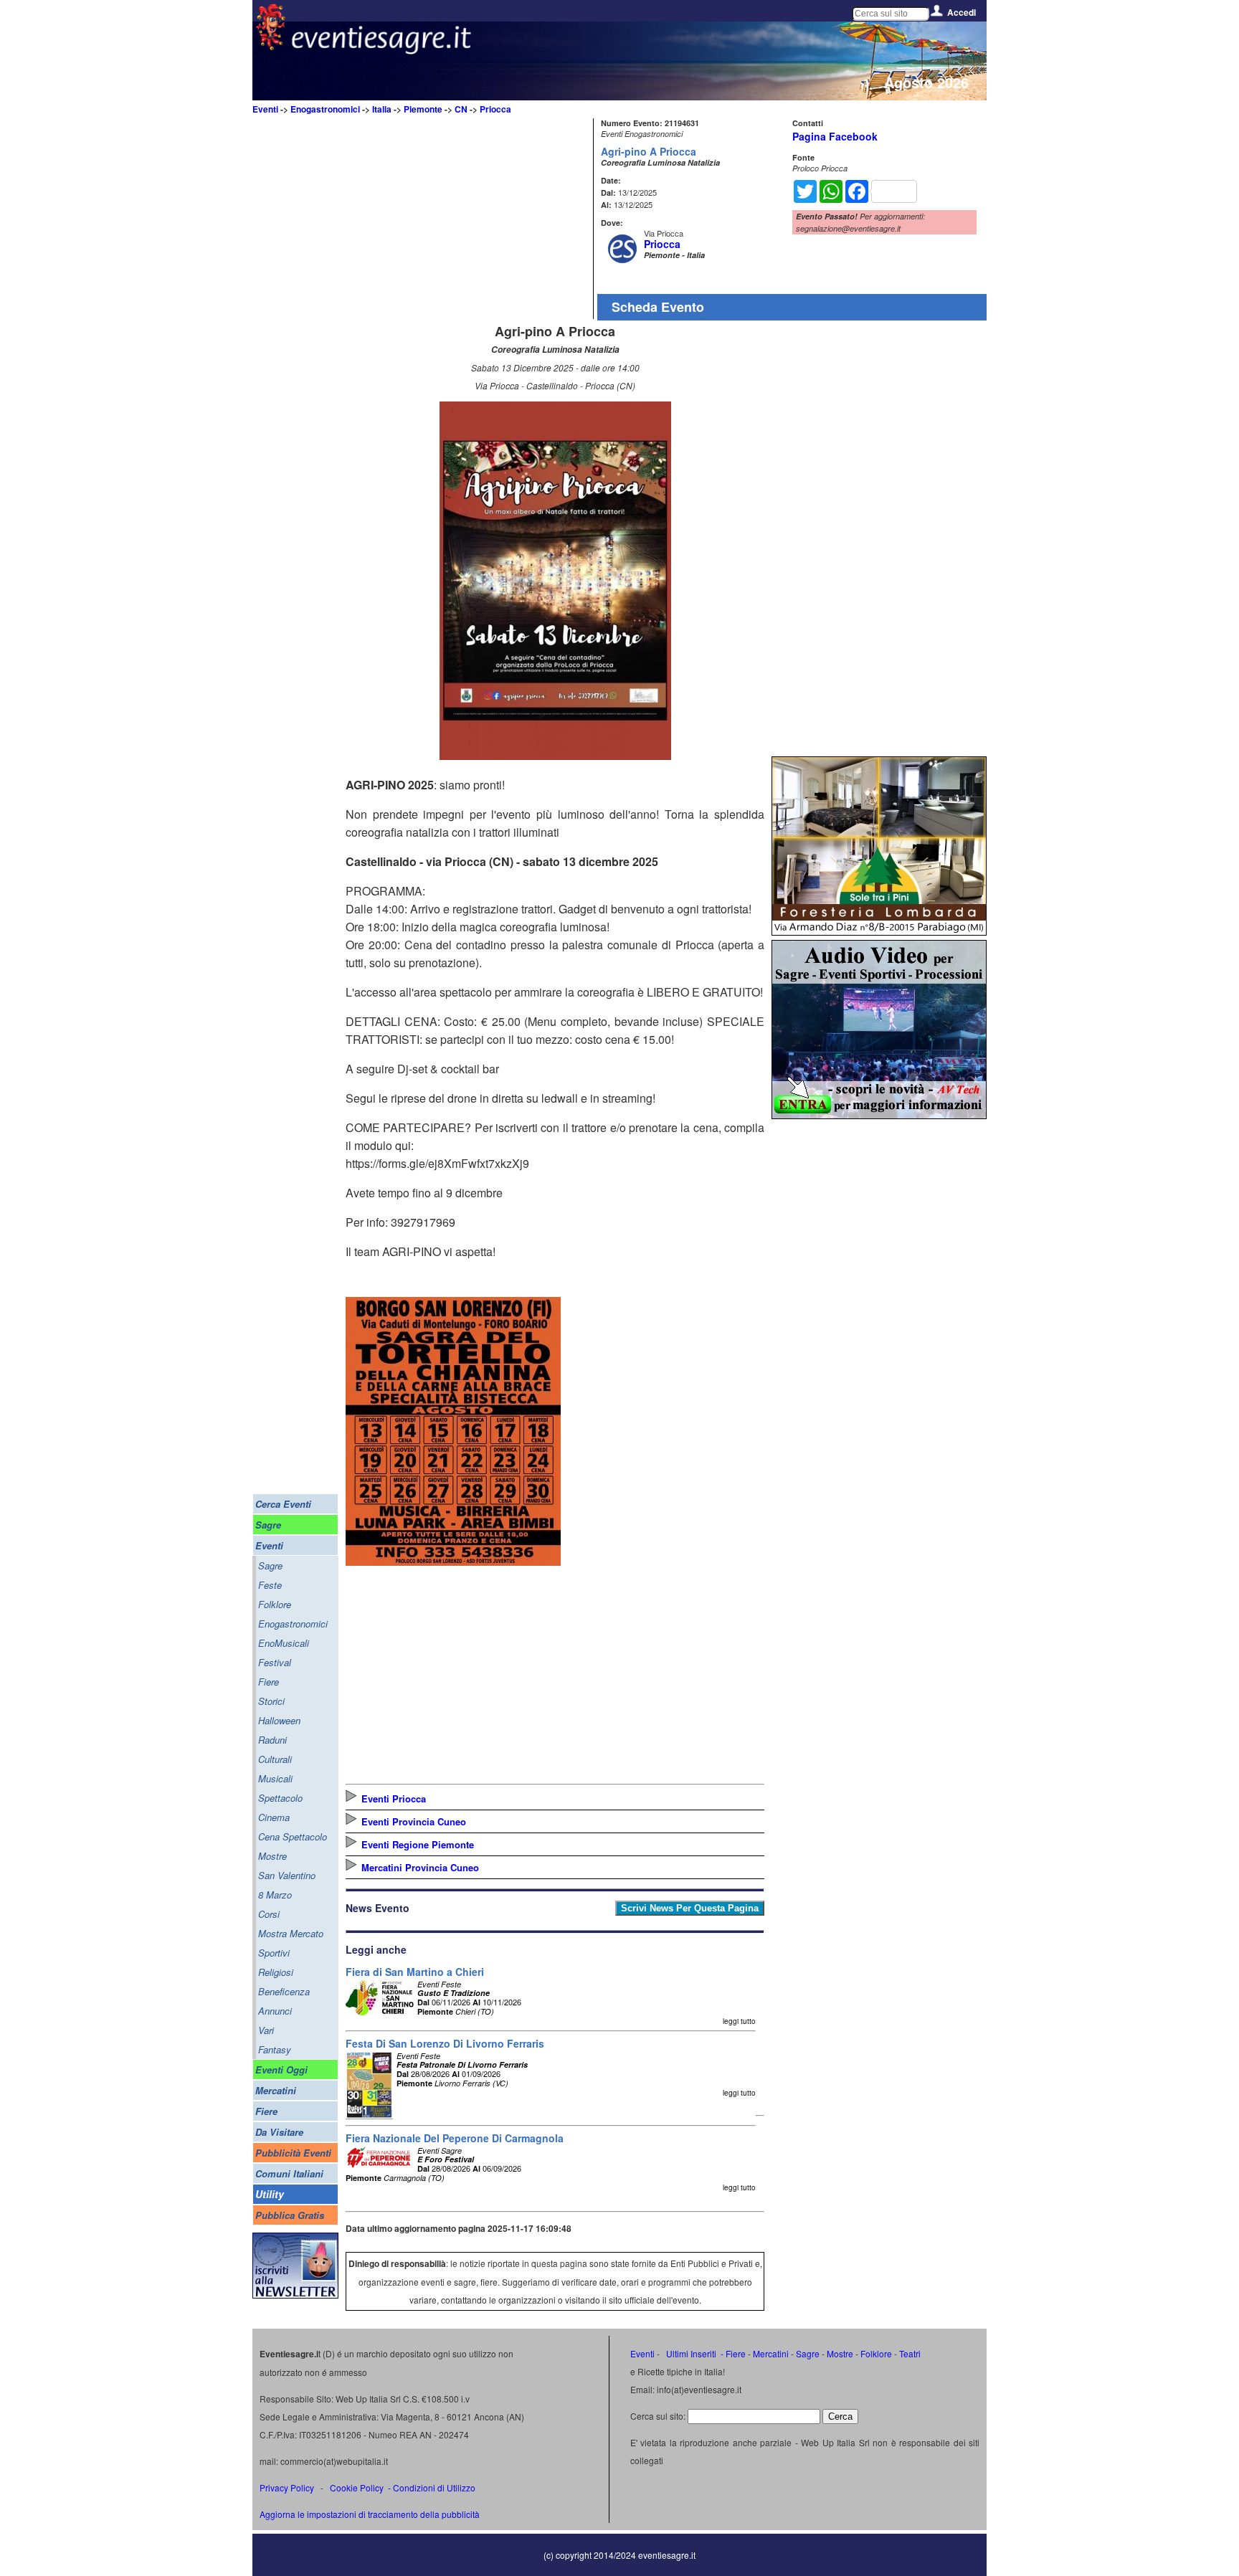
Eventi (265, 109)
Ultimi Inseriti (690, 2353)
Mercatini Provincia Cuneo (420, 1867)
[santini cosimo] (453, 1561)
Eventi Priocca (394, 1798)
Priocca (495, 109)
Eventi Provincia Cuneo (414, 1821)
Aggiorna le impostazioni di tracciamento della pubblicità (370, 2514)
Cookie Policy (357, 2487)
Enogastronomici (325, 109)
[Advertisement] (467, 219)
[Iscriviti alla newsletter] (295, 2295)
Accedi (962, 12)
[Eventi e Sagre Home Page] (271, 46)
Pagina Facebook (835, 136)
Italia (382, 109)
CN (461, 109)
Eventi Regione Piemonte (418, 1844)
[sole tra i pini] (879, 931)
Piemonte (423, 109)
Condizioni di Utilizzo (434, 2487)
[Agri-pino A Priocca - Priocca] (555, 755)
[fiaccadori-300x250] (879, 1114)
